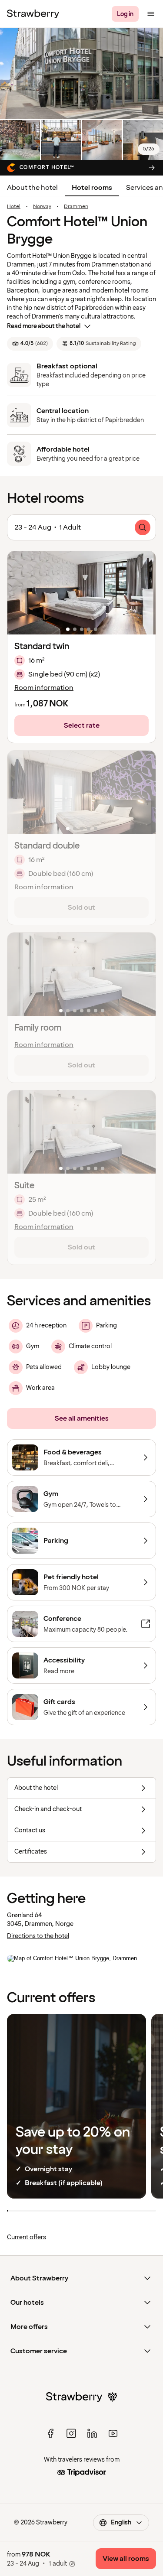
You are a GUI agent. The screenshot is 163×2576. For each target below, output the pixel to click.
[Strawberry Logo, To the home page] (33, 14)
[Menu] (151, 14)
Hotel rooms (92, 188)
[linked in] (92, 2433)
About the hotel (32, 188)
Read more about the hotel (44, 326)
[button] (81, 593)
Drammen (76, 207)
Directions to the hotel (38, 1936)
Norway (42, 207)
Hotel (14, 207)
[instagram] (71, 2433)
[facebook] (50, 2433)
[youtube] (113, 2433)
